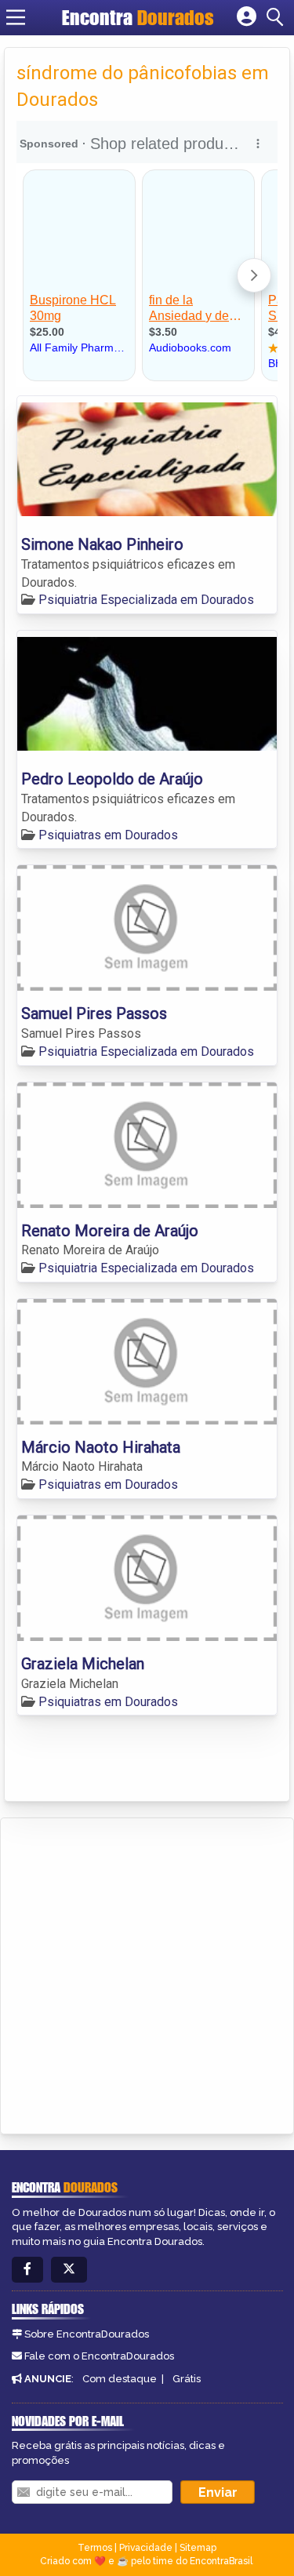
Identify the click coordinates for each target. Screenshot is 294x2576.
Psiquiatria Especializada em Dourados (146, 600)
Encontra (138, 17)
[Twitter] (69, 2270)
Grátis (187, 2379)
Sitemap (198, 2548)
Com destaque (120, 2379)
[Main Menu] (16, 17)
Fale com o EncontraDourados (99, 2356)
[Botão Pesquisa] (278, 17)
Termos (95, 2548)
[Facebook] (27, 2270)
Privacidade (146, 2548)
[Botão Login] (247, 17)
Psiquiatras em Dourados (108, 835)
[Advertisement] (147, 1973)
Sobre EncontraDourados (87, 2334)
